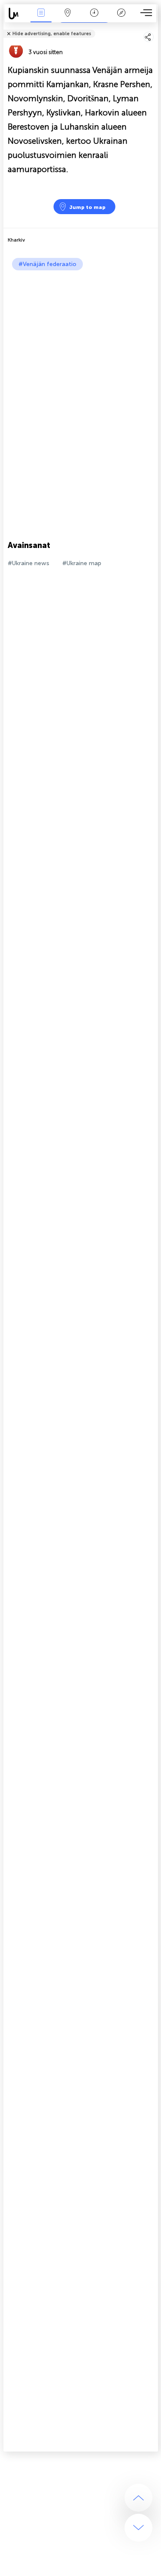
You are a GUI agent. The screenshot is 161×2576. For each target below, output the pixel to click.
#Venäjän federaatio (47, 264)
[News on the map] (16, 14)
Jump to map (87, 207)
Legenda (121, 19)
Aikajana (94, 19)
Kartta (68, 19)
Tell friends (154, 28)
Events (41, 19)
